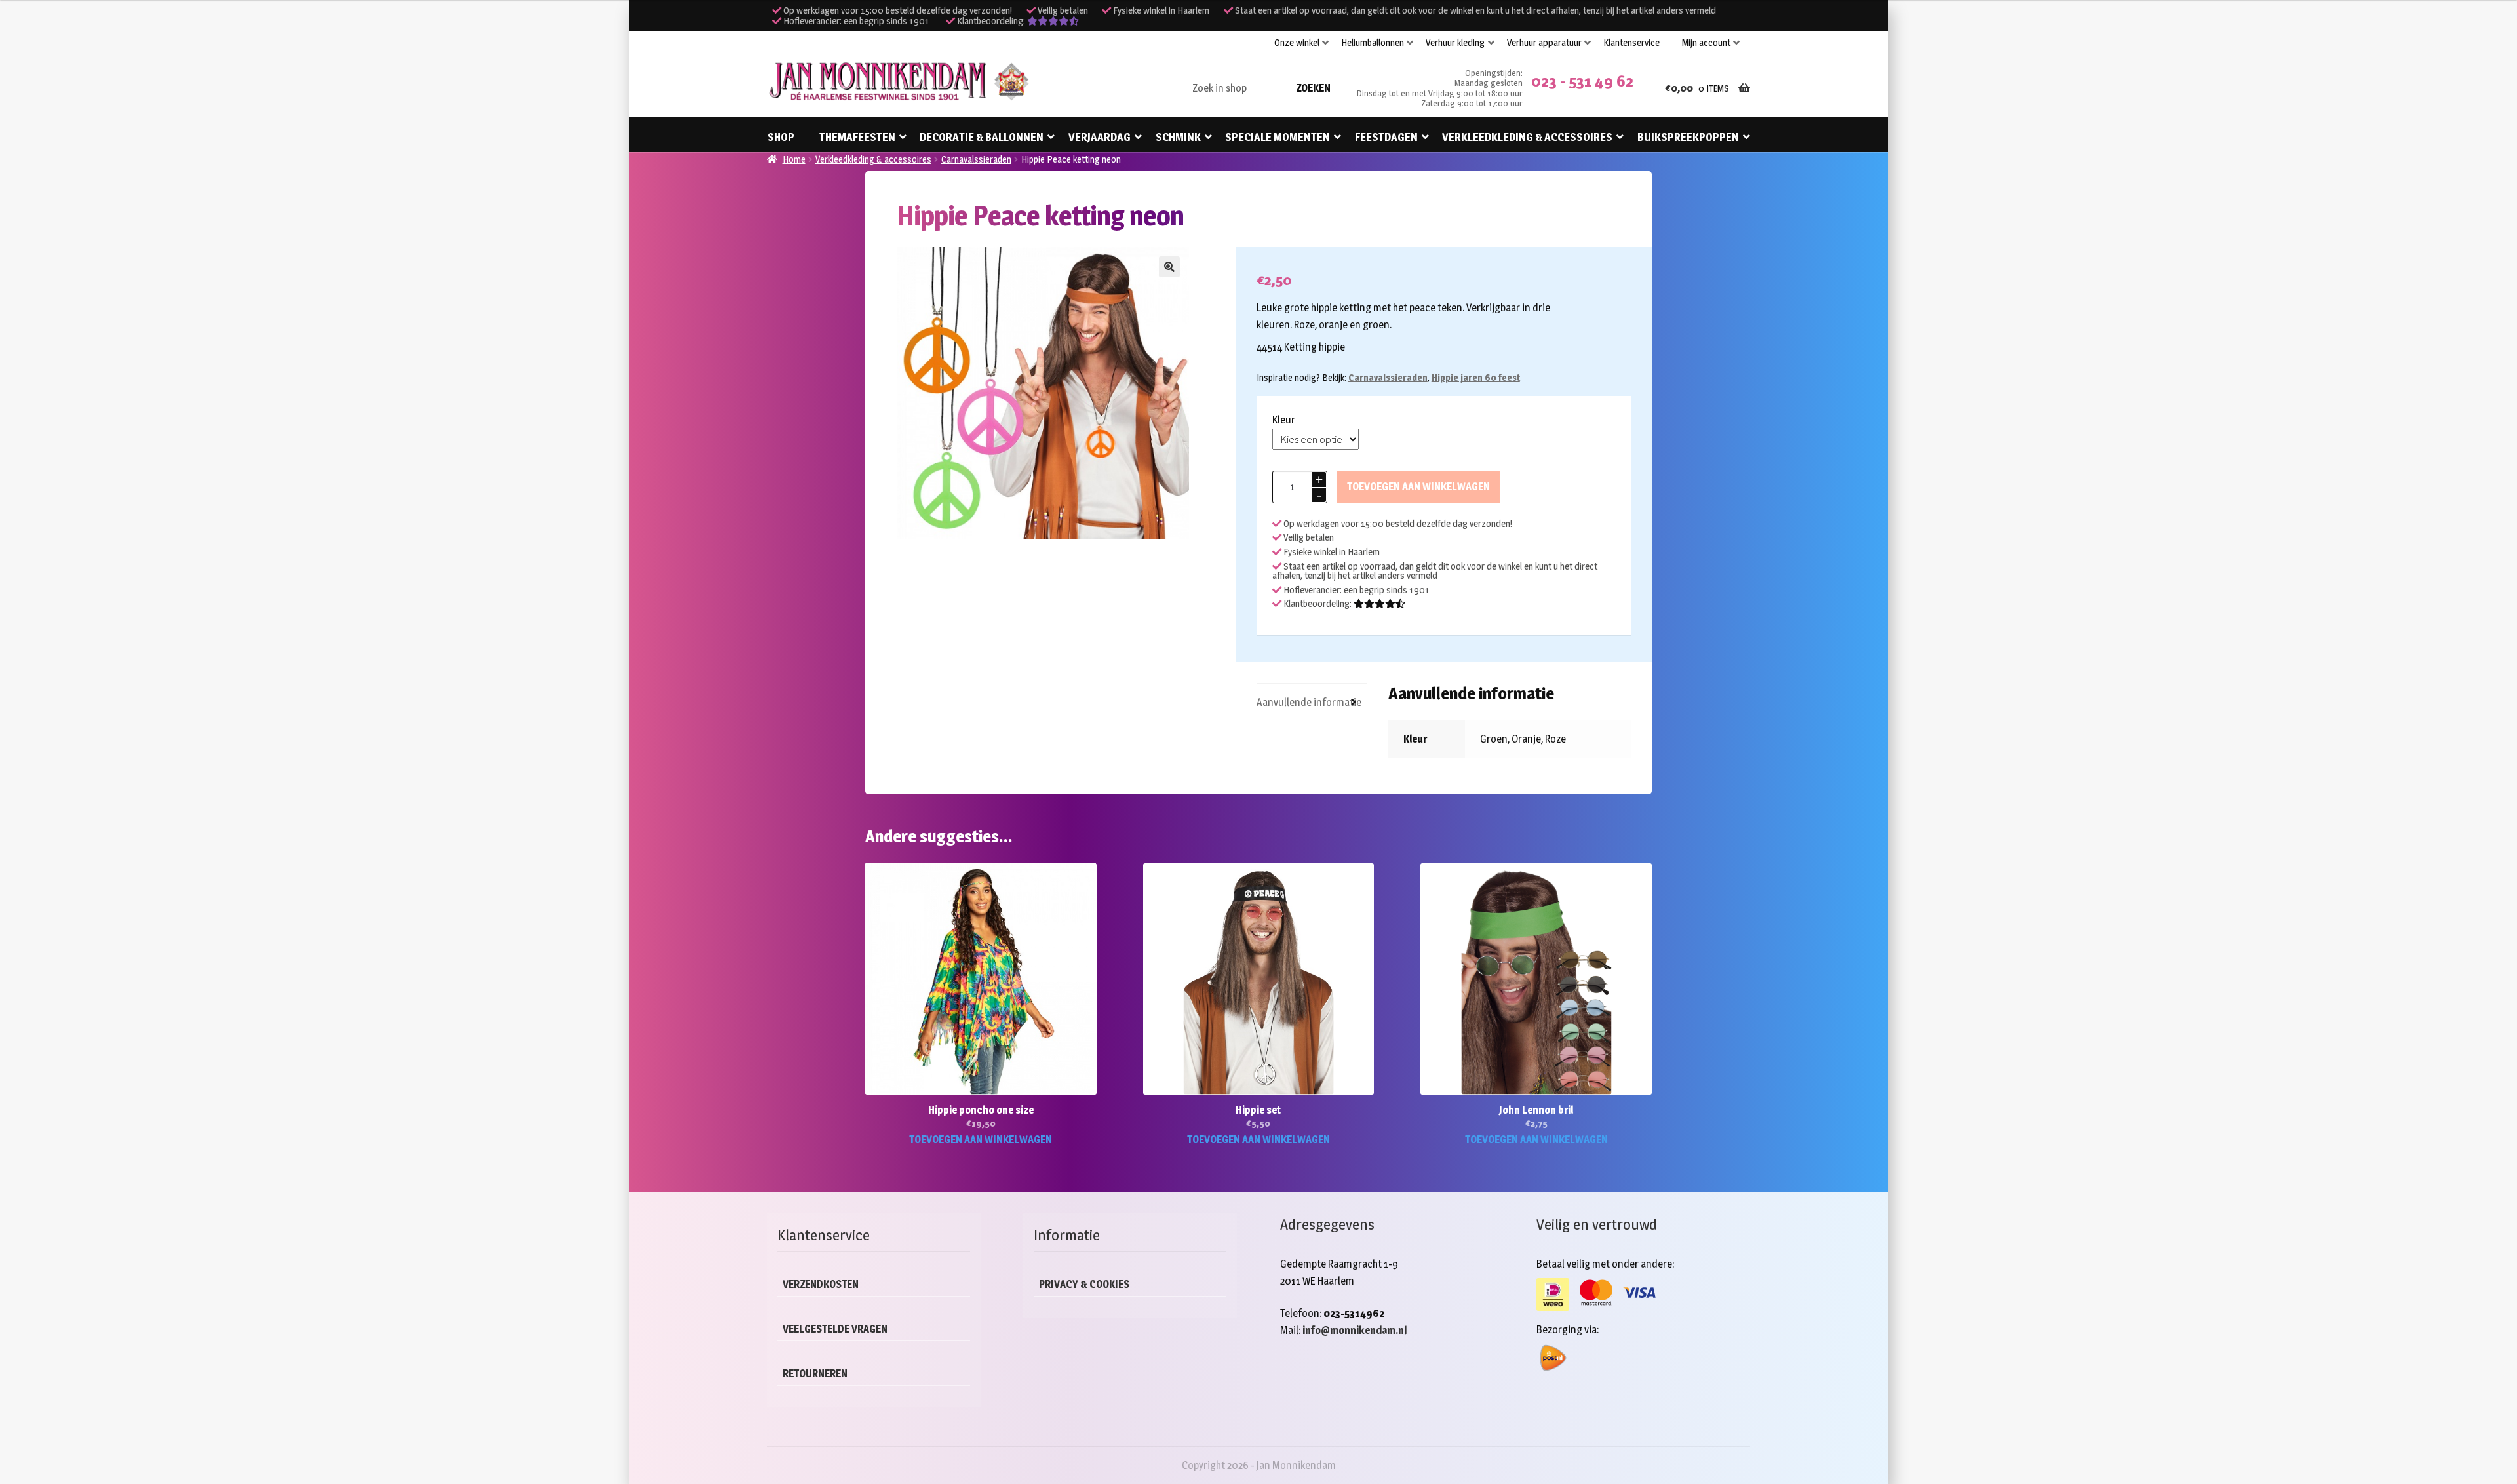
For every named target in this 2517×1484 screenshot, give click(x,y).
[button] (1169, 267)
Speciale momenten (1278, 137)
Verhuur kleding (1455, 43)
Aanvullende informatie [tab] (1309, 702)
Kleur (1284, 420)
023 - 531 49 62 (1582, 81)
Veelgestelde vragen (835, 1329)
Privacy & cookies (1084, 1284)
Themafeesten (857, 137)
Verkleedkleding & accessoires (1527, 137)
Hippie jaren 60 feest (1476, 377)
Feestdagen (1386, 137)
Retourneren (815, 1374)
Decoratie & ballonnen (982, 137)
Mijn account (1706, 43)
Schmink (1178, 137)
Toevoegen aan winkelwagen (1418, 487)
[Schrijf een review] (1053, 21)
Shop (781, 137)
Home (794, 159)
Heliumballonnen (1373, 43)
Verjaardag (1100, 137)
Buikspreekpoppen (1688, 137)
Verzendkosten (821, 1284)
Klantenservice (1631, 43)
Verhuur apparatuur (1544, 43)
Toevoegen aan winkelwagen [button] (981, 1140)
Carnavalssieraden (976, 159)
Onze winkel (1297, 43)
